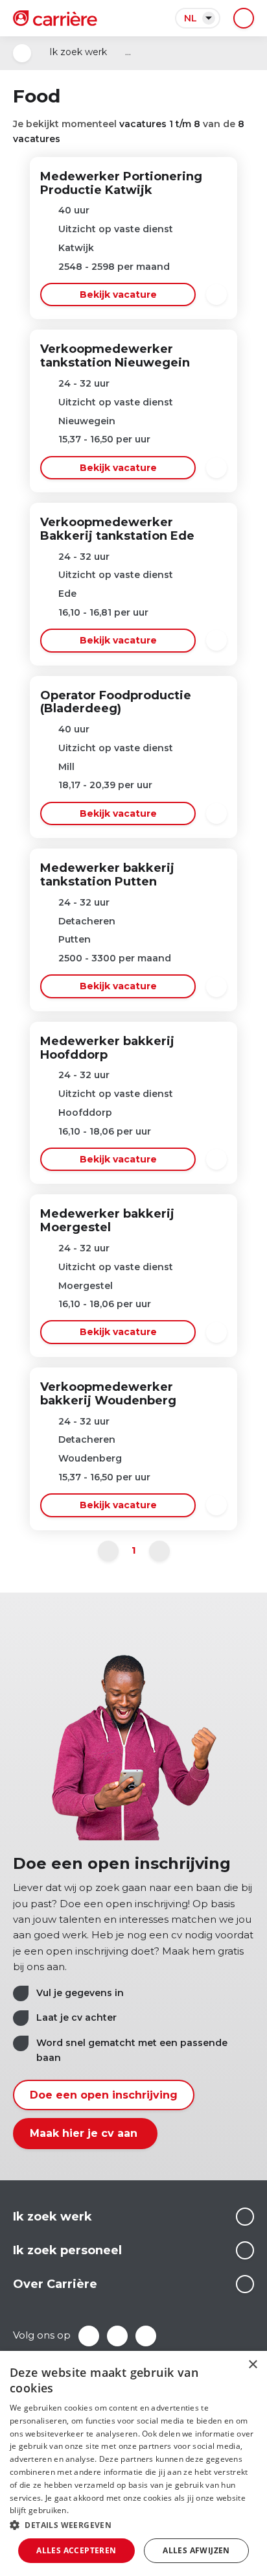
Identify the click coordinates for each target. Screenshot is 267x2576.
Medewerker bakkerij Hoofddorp (107, 1048)
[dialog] (133, 2463)
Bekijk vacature (118, 295)
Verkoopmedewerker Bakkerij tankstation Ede (117, 529)
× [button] (252, 2365)
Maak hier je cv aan (85, 2133)
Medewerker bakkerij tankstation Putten (107, 875)
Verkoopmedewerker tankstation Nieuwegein (115, 356)
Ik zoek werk (78, 52)
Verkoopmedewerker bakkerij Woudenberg (108, 1394)
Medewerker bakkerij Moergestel (107, 1221)
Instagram (146, 2336)
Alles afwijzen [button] (196, 2550)
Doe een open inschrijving (104, 2095)
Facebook (89, 2336)
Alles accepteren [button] (76, 2550)
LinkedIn (117, 2336)
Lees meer (245, 2217)
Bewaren (216, 295)
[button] (133, 2525)
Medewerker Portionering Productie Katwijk (121, 183)
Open (22, 53)
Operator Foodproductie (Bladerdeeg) (116, 702)
